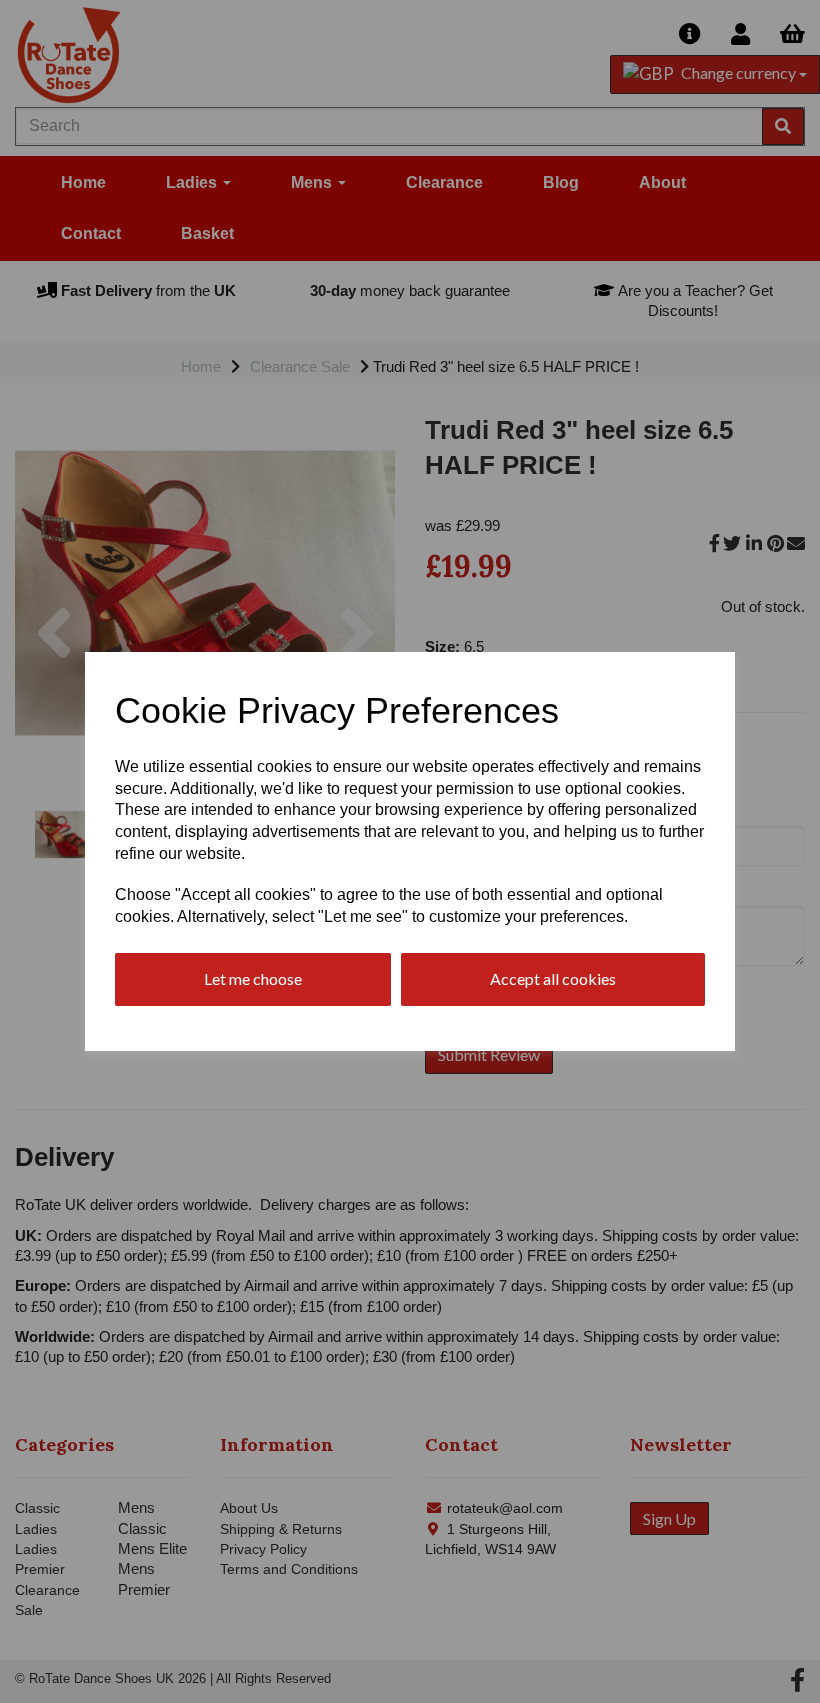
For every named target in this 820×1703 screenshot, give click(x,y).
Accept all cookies (553, 978)
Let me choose (253, 978)
